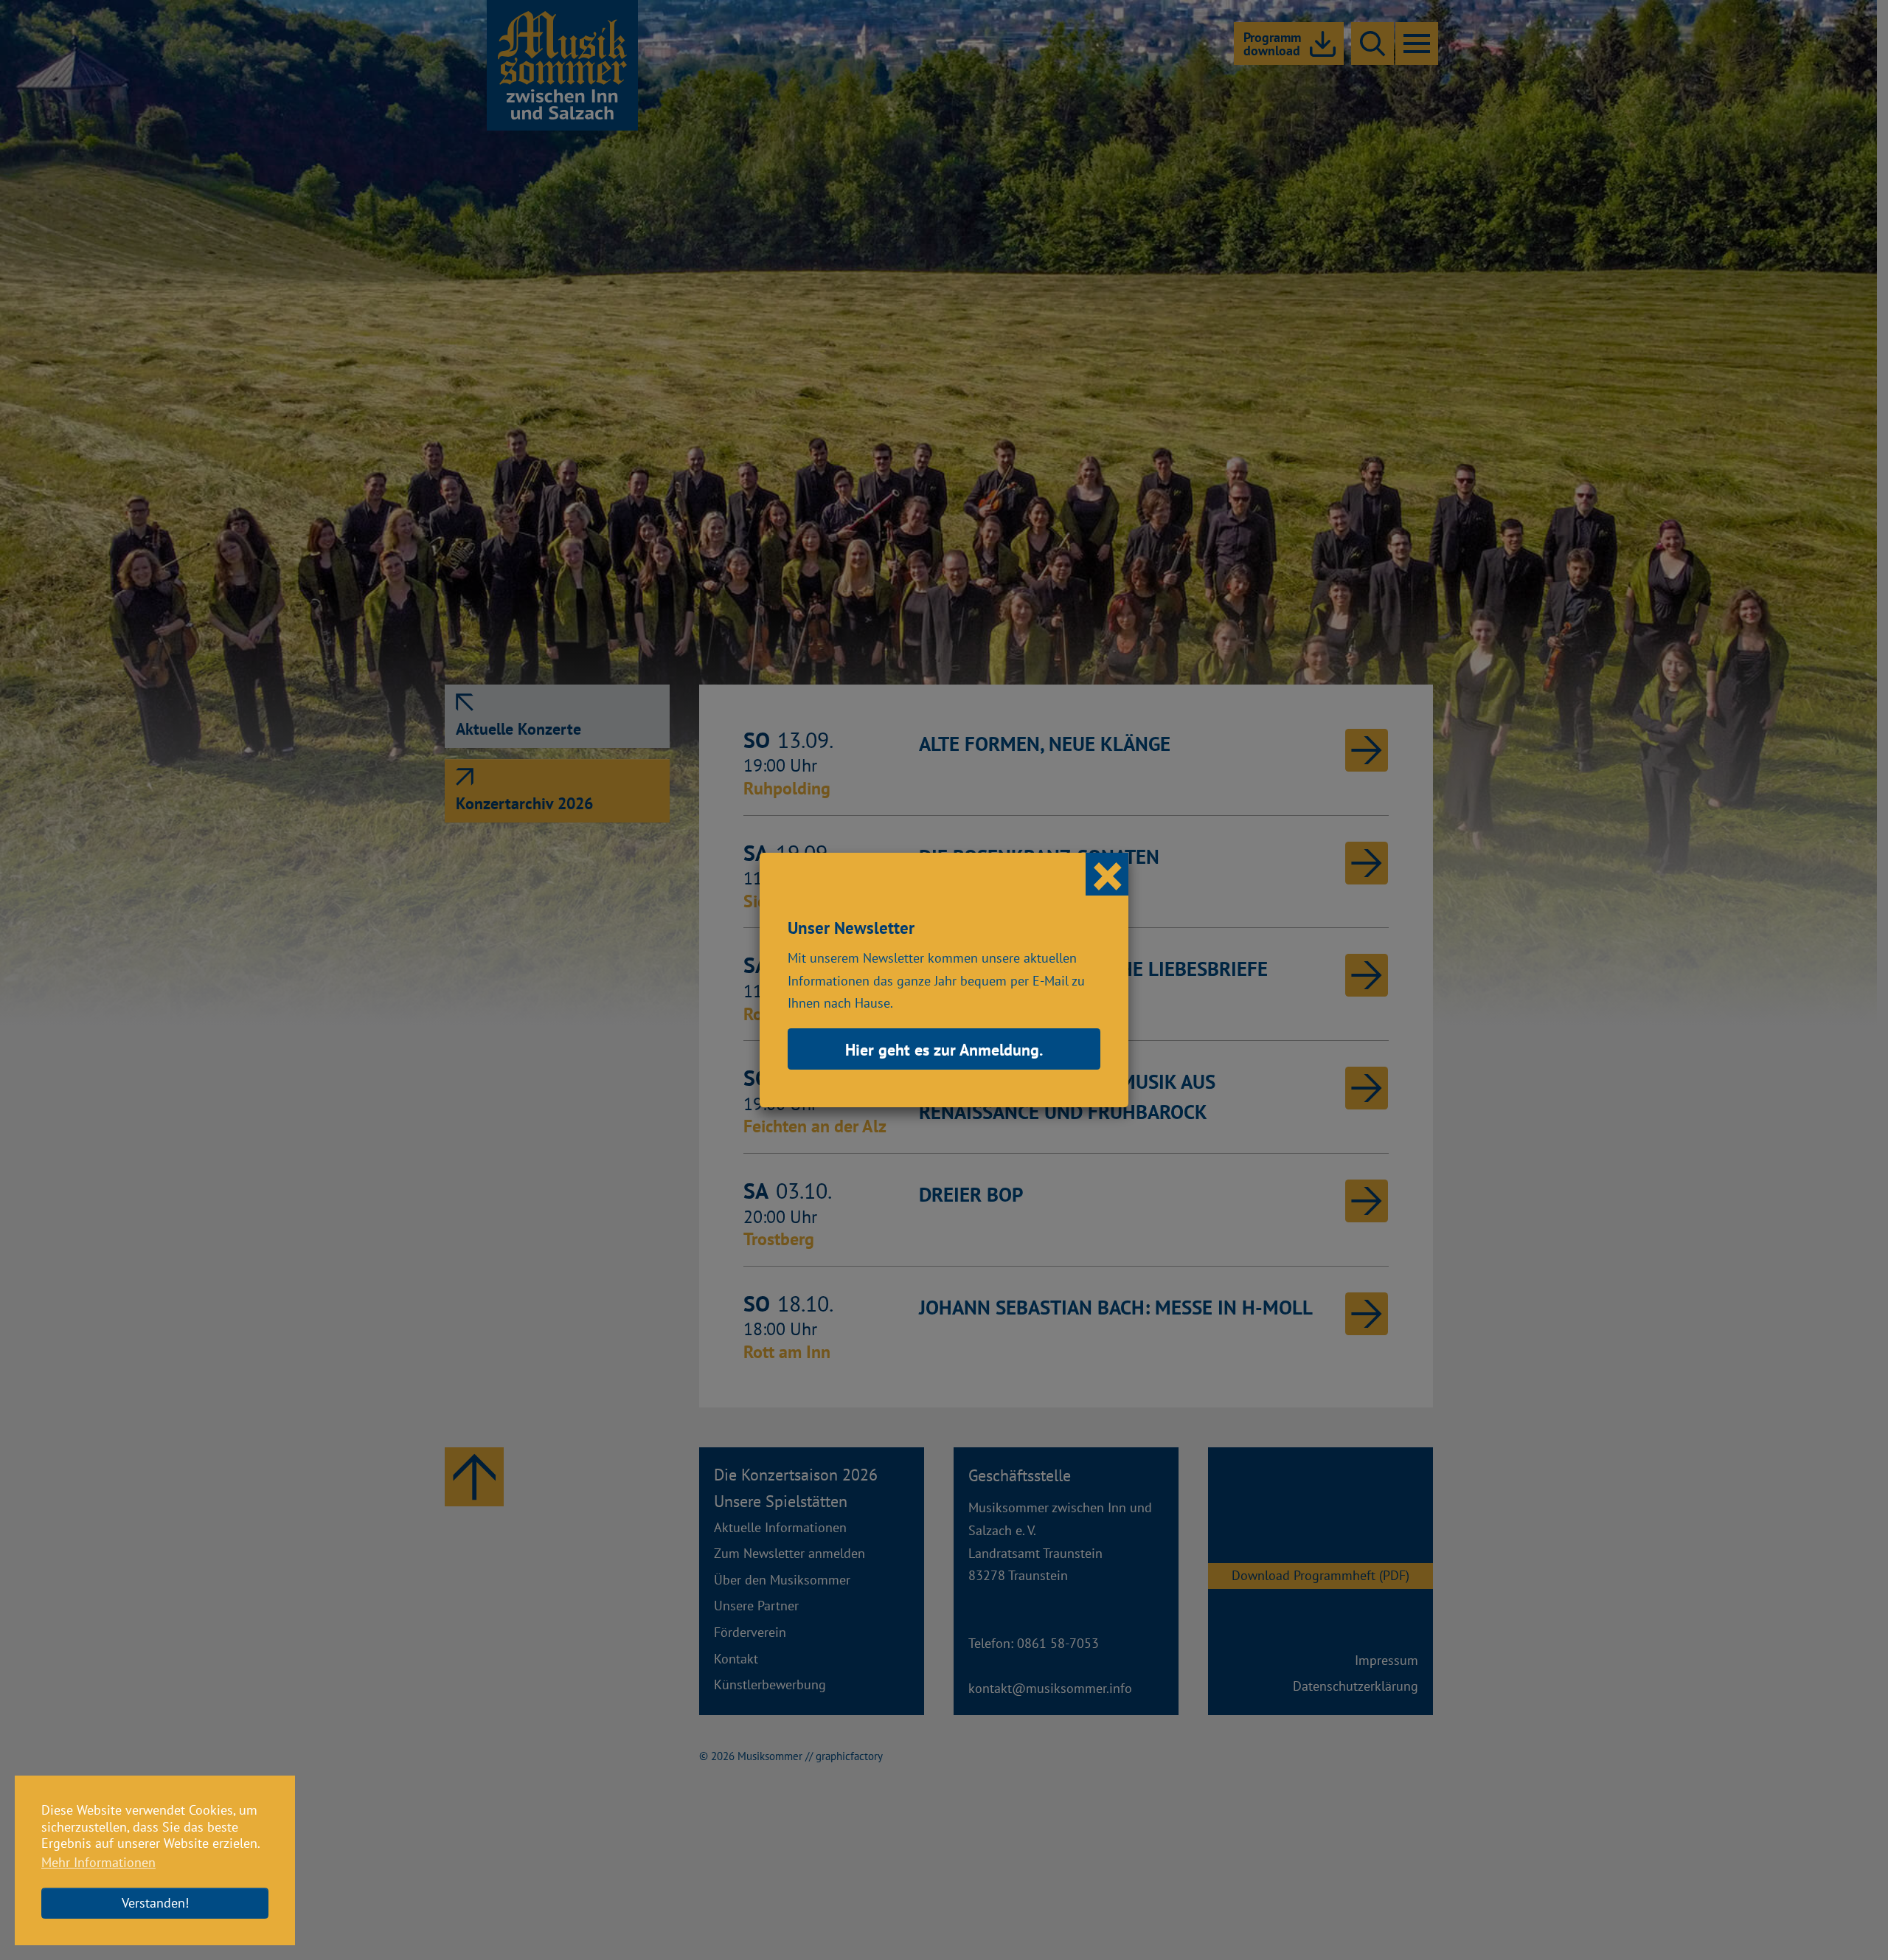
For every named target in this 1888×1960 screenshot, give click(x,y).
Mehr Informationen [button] (98, 1862)
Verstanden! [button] (155, 1903)
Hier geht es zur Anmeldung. (944, 1050)
